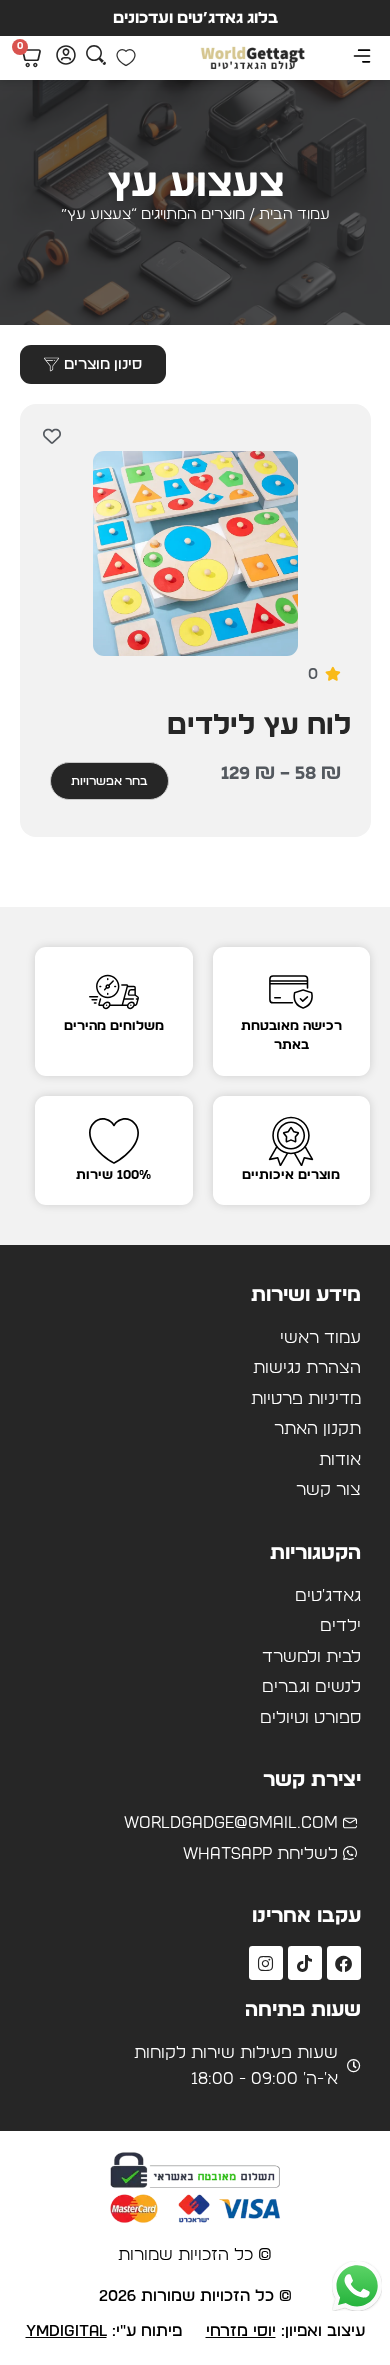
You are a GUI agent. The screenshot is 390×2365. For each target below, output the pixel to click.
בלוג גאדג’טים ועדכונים (195, 18)
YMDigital (66, 2331)
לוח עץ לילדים (259, 726)
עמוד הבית (294, 214)
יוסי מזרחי (241, 2331)
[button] (362, 58)
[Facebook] (344, 1963)
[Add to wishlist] (52, 436)
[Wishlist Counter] (126, 58)
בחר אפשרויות (109, 781)
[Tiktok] (305, 1963)
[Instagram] (266, 1963)
